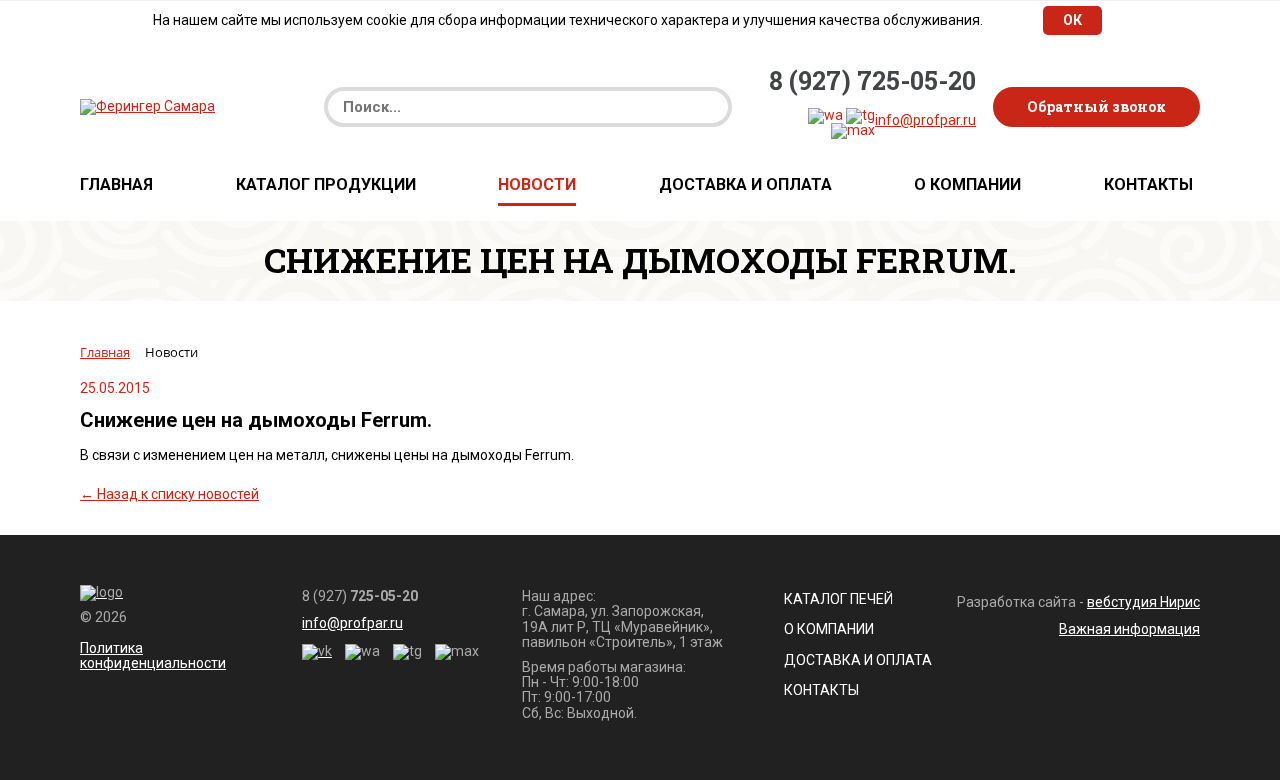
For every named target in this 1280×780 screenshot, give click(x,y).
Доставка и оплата (745, 185)
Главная (116, 185)
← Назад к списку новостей (169, 494)
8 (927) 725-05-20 (872, 81)
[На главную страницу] (147, 106)
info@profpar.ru (925, 120)
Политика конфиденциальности (153, 655)
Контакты (1148, 185)
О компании (967, 185)
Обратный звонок (1096, 106)
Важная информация (1129, 629)
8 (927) (360, 596)
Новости (537, 185)
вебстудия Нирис (1143, 602)
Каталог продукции (326, 185)
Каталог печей (838, 599)
